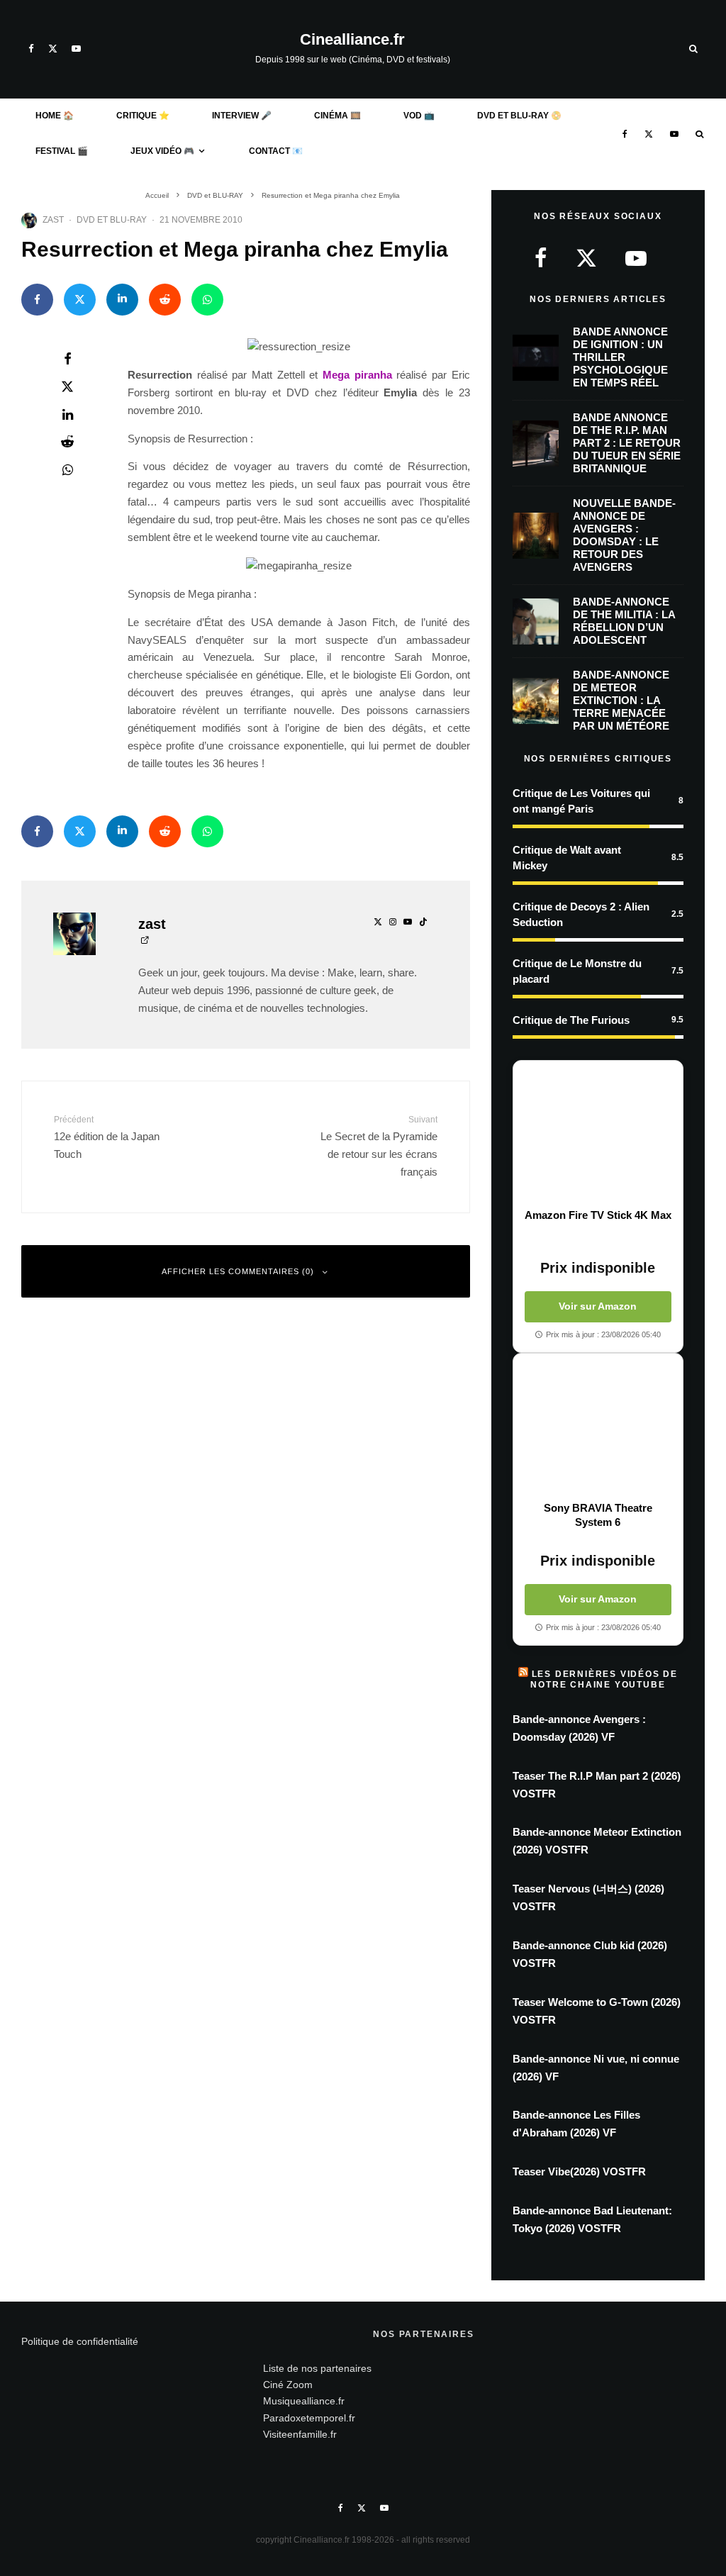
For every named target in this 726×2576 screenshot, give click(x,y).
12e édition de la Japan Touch (107, 1137)
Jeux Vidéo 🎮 (162, 151)
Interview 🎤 (242, 116)
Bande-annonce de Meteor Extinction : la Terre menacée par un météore (621, 700)
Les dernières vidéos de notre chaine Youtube (604, 1679)
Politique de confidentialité (80, 2341)
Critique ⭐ (143, 116)
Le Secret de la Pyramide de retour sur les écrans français (379, 1146)
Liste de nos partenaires (317, 2368)
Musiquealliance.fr (304, 2401)
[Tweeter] (80, 300)
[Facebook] (31, 49)
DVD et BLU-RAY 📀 (519, 116)
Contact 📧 (276, 151)
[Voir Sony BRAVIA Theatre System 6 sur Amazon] (598, 1427)
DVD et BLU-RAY (112, 220)
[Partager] (37, 300)
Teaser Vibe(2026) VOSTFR (579, 2171)
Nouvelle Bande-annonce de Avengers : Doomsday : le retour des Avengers (624, 535)
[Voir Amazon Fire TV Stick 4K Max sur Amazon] (598, 1134)
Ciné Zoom (288, 2385)
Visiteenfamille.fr (300, 2434)
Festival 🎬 (62, 151)
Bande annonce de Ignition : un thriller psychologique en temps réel (620, 357)
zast (53, 220)
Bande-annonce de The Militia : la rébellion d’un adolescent (624, 621)
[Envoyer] (165, 300)
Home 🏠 (55, 116)
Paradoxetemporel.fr (309, 2418)
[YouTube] (76, 49)
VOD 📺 (419, 116)
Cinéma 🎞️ (337, 116)
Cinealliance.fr (352, 40)
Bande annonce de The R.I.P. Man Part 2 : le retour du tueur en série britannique (627, 443)
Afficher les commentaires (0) (238, 1271)
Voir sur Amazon (598, 1306)
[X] (53, 49)
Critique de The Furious (571, 1020)
